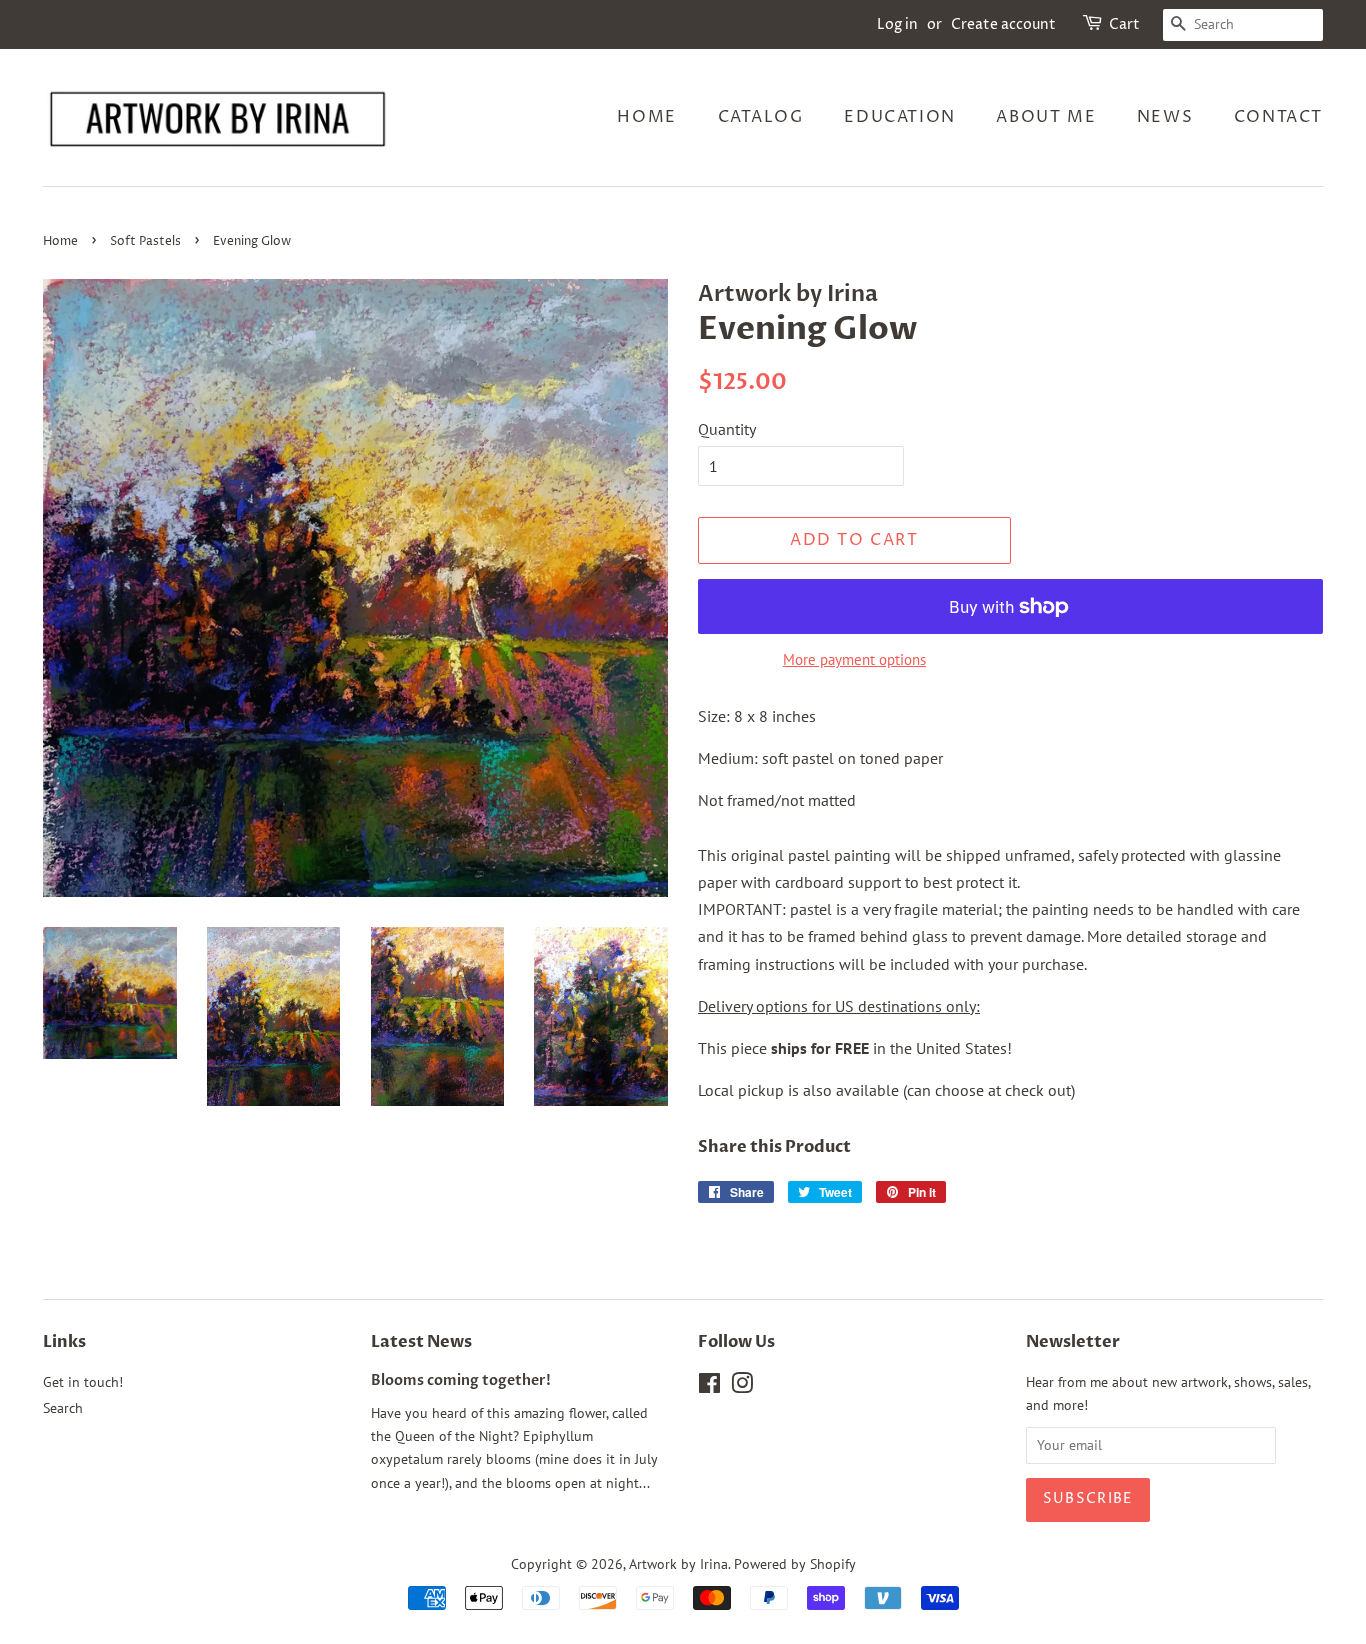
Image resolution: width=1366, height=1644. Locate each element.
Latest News (421, 1342)
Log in (897, 24)
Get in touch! (83, 1382)
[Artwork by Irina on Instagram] (742, 1387)
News (1165, 117)
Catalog (761, 117)
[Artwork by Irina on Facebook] (709, 1387)
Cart (1124, 24)
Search (63, 1408)
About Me (1046, 117)
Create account (1003, 24)
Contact (1278, 117)
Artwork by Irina (678, 1564)
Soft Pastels (145, 241)
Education (899, 117)
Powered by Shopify (795, 1564)
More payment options (854, 659)
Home (646, 117)
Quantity (727, 429)
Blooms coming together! (461, 1381)
